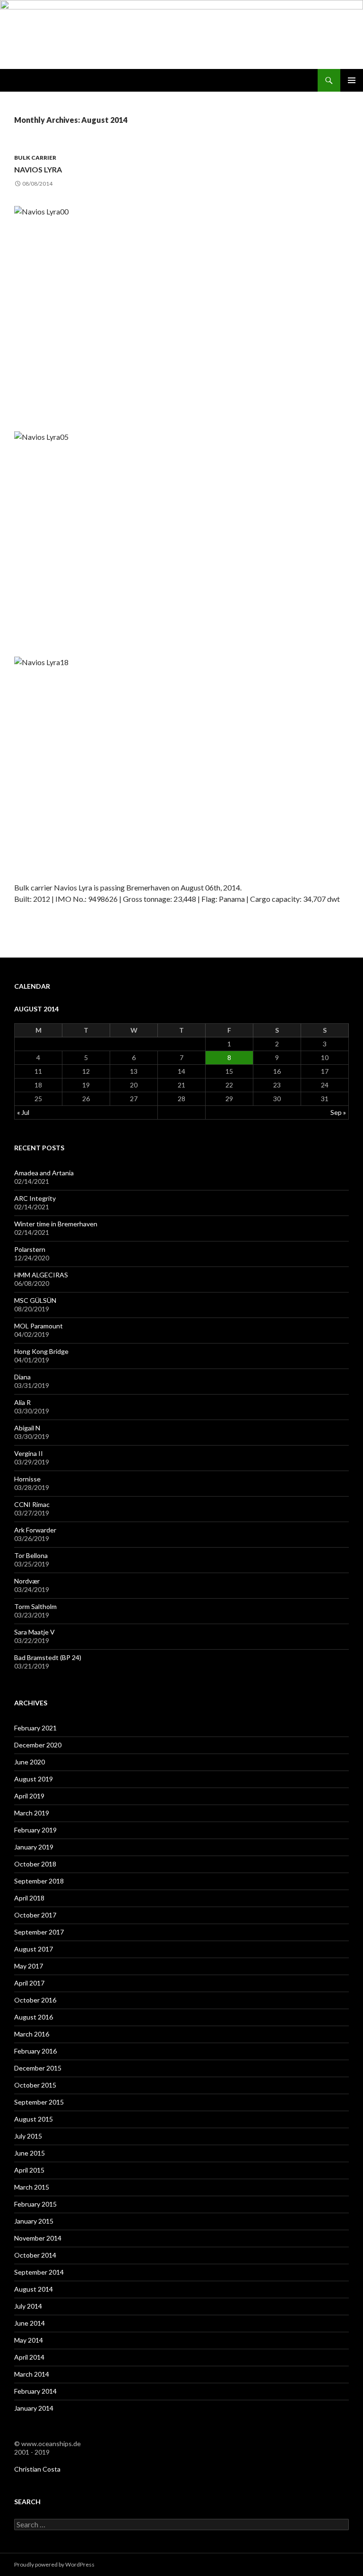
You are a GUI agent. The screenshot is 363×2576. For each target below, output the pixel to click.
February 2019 (35, 1830)
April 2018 (29, 1898)
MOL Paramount (39, 1326)
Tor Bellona (31, 1555)
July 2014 (28, 2306)
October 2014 (35, 2255)
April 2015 (29, 2170)
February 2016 (35, 2051)
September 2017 (39, 1932)
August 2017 (34, 1949)
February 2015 (35, 2204)
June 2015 (30, 2153)
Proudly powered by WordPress (54, 2564)
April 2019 (29, 1796)
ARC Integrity (35, 1198)
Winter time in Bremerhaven (56, 1224)
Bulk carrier (35, 158)
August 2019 (34, 1779)
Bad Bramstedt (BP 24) (48, 1657)
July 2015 (28, 2136)
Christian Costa (37, 2469)
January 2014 (34, 2408)
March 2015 (32, 2187)
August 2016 (34, 2017)
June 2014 (30, 2323)
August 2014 (34, 2289)
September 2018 (39, 1881)
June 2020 (30, 1762)
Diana (22, 1377)
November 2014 (38, 2238)
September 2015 (39, 2102)
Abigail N (27, 1428)
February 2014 (35, 2391)
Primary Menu (352, 80)
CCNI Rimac (32, 1504)
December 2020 (38, 1745)
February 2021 (35, 1728)
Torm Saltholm (35, 1606)
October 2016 (35, 2000)
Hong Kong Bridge (41, 1351)
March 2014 (32, 2374)
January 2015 (34, 2221)
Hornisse (27, 1479)
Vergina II (29, 1453)
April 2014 (29, 2357)
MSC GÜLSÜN (35, 1300)
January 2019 (34, 1847)
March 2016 (32, 2034)
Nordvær (27, 1581)
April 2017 (29, 1983)
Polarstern (30, 1249)
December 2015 (38, 2068)
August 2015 (34, 2119)
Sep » (338, 1112)
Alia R (22, 1402)
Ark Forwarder (35, 1530)
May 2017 (29, 1966)
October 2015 (35, 2085)
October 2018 (35, 1864)
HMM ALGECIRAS (41, 1275)
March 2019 (32, 1813)
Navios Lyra (38, 169)
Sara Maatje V (35, 1632)
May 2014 (29, 2340)
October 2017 (35, 1915)
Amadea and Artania (44, 1173)
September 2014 (39, 2272)
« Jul (23, 1112)
